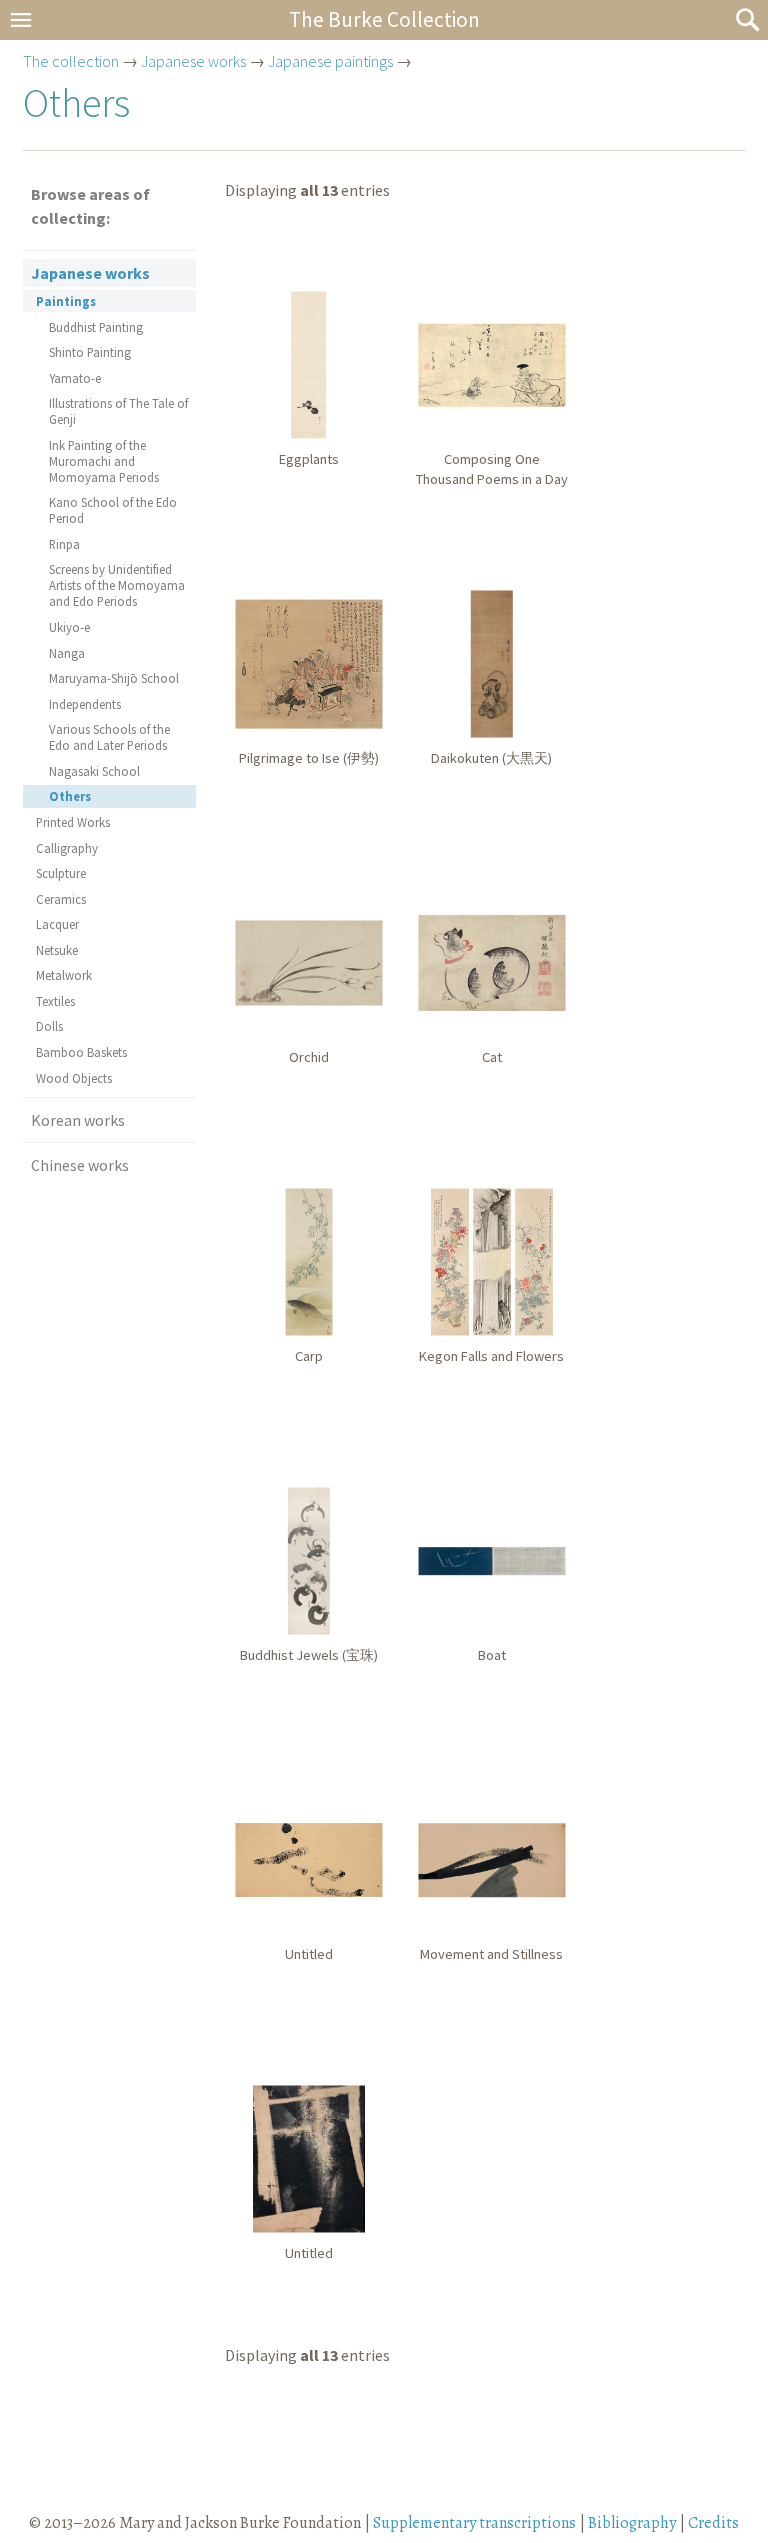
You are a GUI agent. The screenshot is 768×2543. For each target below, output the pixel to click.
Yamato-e (75, 378)
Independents (85, 704)
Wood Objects (74, 1078)
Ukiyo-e (69, 627)
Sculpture (61, 873)
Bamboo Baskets (81, 1052)
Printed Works (73, 822)
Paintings (66, 301)
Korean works (78, 1120)
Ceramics (61, 899)
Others (70, 796)
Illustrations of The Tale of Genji (118, 411)
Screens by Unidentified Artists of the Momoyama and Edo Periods (117, 585)
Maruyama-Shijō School (114, 678)
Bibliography (632, 2523)
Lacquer (57, 924)
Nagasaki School (94, 771)
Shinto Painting (90, 352)
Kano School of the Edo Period (113, 510)
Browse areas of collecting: (90, 206)
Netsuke (57, 950)
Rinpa (64, 544)
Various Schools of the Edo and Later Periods (109, 737)
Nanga (67, 653)
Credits (713, 2523)
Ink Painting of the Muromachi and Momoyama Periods (104, 461)
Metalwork (64, 975)
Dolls (49, 1026)
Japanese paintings (330, 61)
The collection (71, 61)
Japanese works (193, 61)
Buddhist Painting (96, 327)
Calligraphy (67, 848)
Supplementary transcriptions (474, 2523)
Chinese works (80, 1165)
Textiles (55, 1001)
